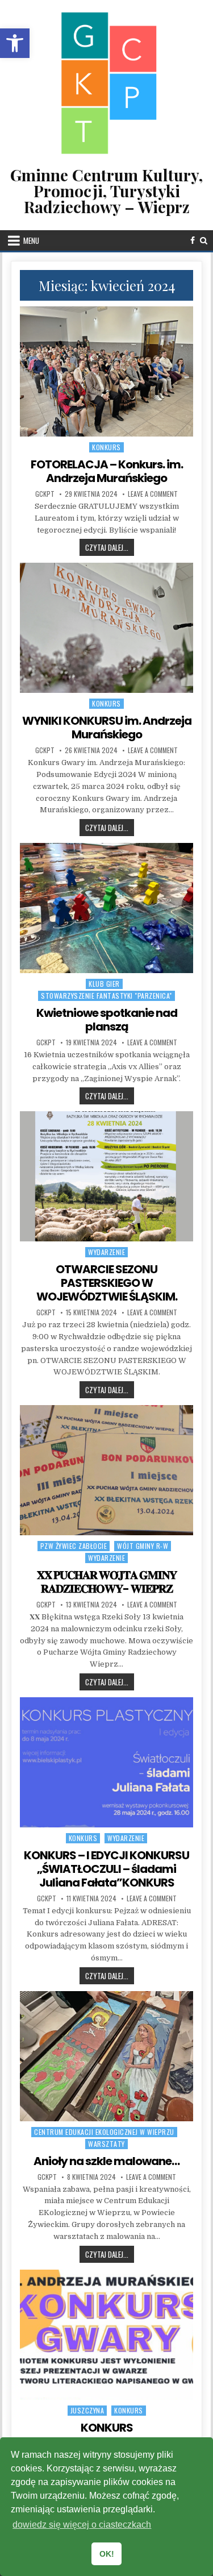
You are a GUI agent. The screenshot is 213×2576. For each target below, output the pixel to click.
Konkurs (106, 447)
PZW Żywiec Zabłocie (74, 1546)
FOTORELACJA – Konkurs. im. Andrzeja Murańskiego (107, 471)
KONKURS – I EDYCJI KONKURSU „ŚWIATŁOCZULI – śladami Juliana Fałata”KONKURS (106, 1869)
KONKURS (107, 2428)
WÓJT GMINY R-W (143, 1546)
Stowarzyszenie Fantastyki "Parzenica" (106, 996)
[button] (15, 43)
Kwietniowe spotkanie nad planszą (107, 1020)
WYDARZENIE (106, 1252)
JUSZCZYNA (87, 2410)
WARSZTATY (106, 2144)
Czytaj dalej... (110, 547)
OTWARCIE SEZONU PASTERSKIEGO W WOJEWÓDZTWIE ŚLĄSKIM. (107, 1283)
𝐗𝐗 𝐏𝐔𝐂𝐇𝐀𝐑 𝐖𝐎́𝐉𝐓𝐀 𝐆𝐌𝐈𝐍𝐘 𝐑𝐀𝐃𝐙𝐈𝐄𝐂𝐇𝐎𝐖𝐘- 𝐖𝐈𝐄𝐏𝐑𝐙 (107, 1582)
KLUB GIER (104, 984)
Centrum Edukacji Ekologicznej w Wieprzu (104, 2132)
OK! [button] (107, 2554)
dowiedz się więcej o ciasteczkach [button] (82, 2525)
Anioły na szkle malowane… (106, 2161)
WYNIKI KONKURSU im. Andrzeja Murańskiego (107, 728)
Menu (31, 240)
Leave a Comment (153, 494)
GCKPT (45, 494)
